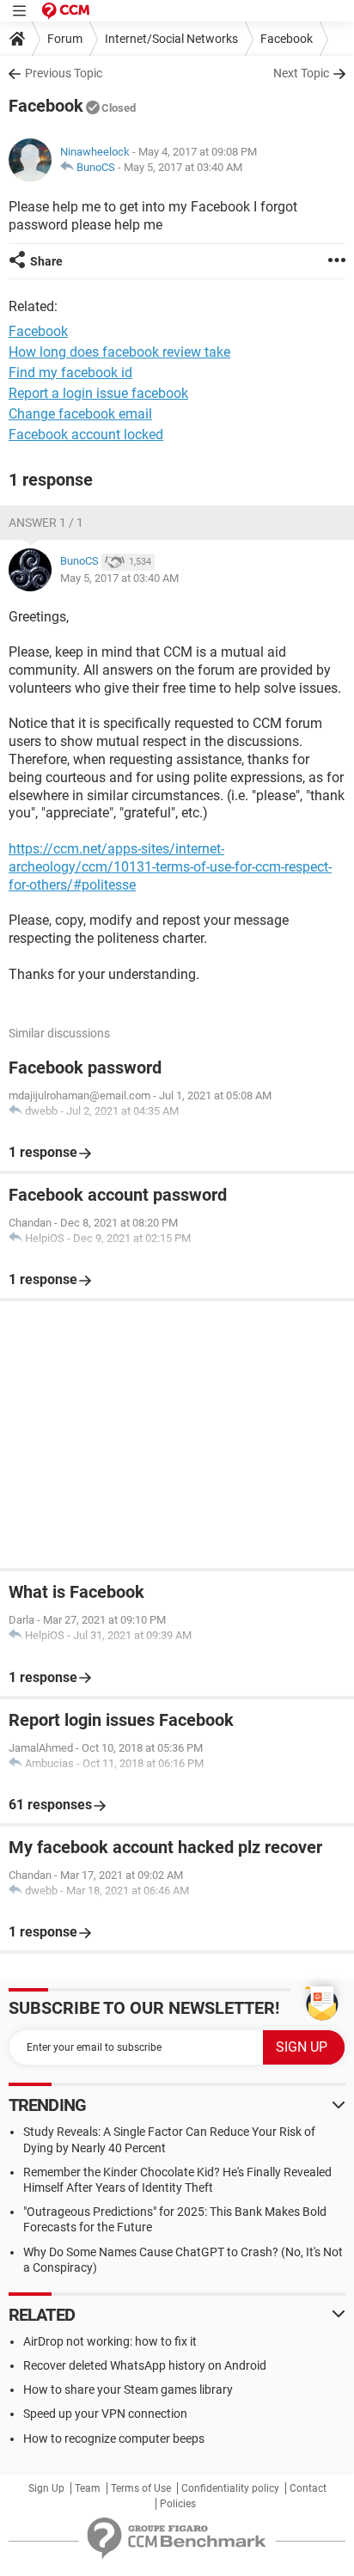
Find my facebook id (70, 373)
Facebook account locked (86, 434)
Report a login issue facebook (98, 393)
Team (88, 2488)
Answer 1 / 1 (46, 523)
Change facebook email (80, 414)
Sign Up (46, 2488)
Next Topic (301, 73)
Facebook (287, 39)
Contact (308, 2488)
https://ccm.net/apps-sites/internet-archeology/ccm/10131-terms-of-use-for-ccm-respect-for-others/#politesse (170, 867)
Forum (65, 39)
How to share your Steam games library (128, 2389)
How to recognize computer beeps (114, 2438)
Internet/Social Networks (171, 39)
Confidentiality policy (230, 2488)
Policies (178, 2504)
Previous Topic (64, 73)
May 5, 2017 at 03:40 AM (183, 167)
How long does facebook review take (119, 352)
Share (46, 261)
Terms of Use (141, 2488)
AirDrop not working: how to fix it (110, 2341)
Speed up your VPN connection (105, 2414)
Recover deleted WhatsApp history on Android (145, 2365)
